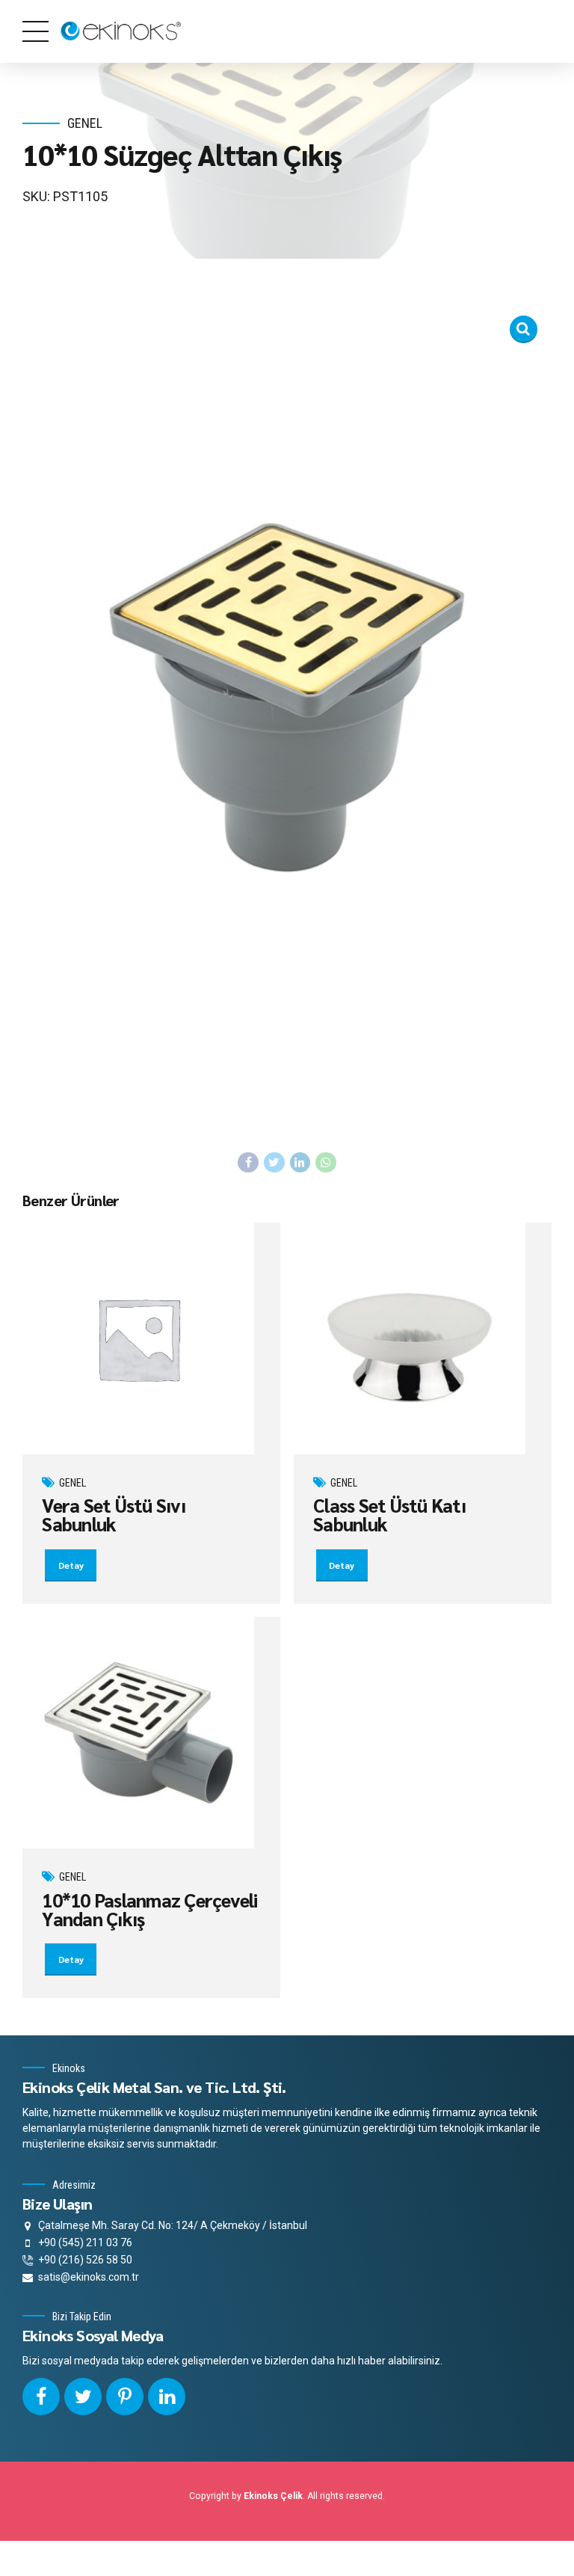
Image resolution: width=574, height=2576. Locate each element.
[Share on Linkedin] (300, 1163)
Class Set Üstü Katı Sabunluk (389, 1514)
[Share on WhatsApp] (326, 1163)
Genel (85, 123)
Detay (71, 1565)
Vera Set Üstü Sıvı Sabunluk (114, 1514)
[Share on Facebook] (248, 1163)
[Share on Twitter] (274, 1163)
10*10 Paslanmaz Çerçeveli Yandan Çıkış (149, 1909)
